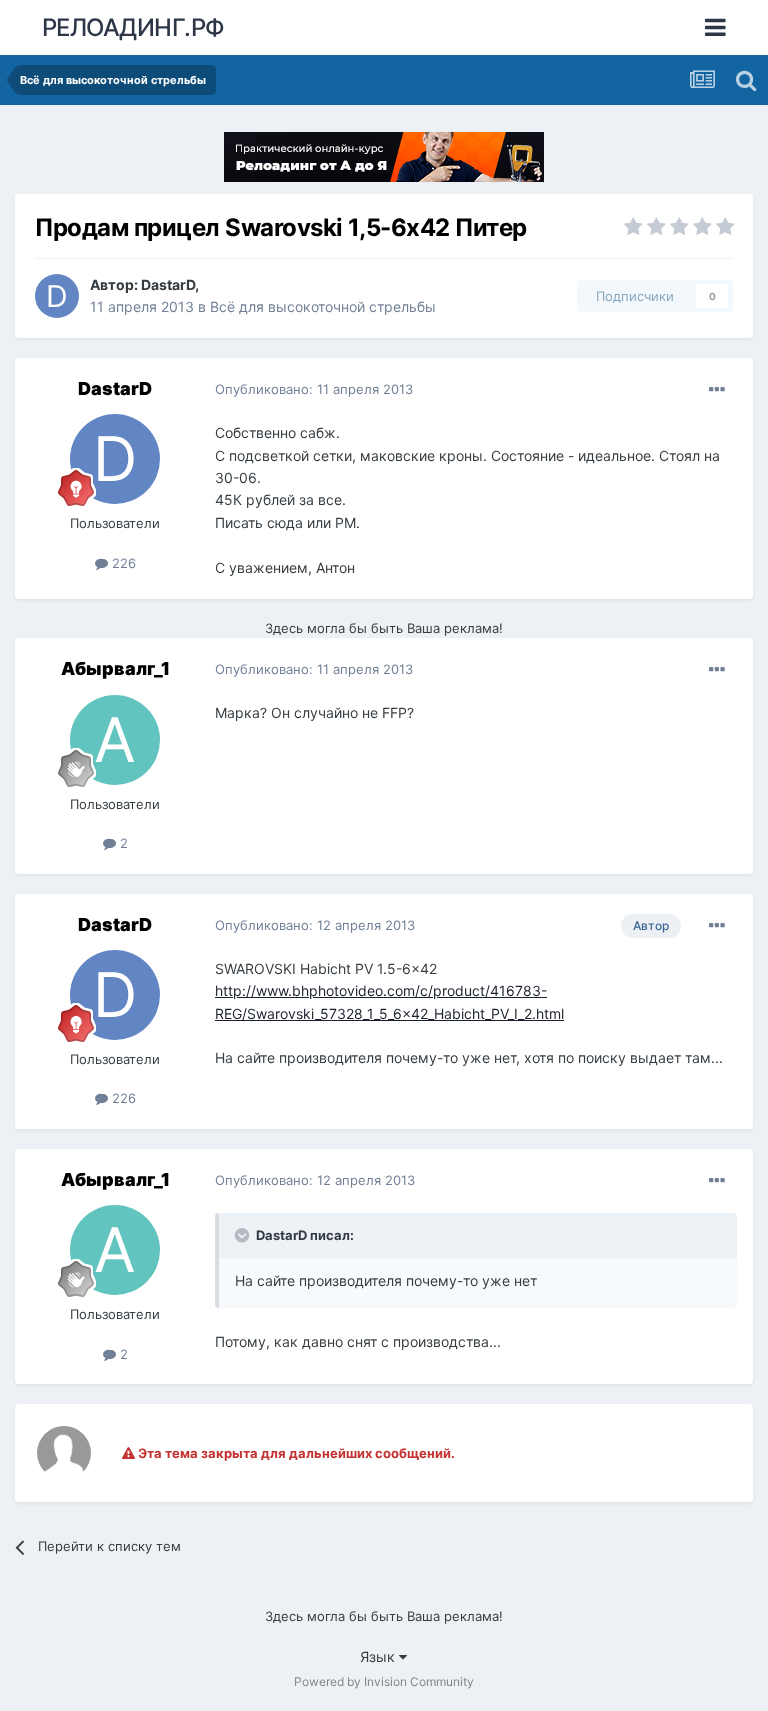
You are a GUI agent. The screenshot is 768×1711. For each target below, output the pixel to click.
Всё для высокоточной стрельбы (323, 306)
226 (122, 563)
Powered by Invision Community (384, 1681)
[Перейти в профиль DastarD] (57, 296)
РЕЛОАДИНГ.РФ (133, 27)
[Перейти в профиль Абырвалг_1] (115, 740)
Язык (379, 1656)
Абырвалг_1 (115, 668)
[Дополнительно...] (717, 390)
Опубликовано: (314, 389)
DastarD (168, 284)
